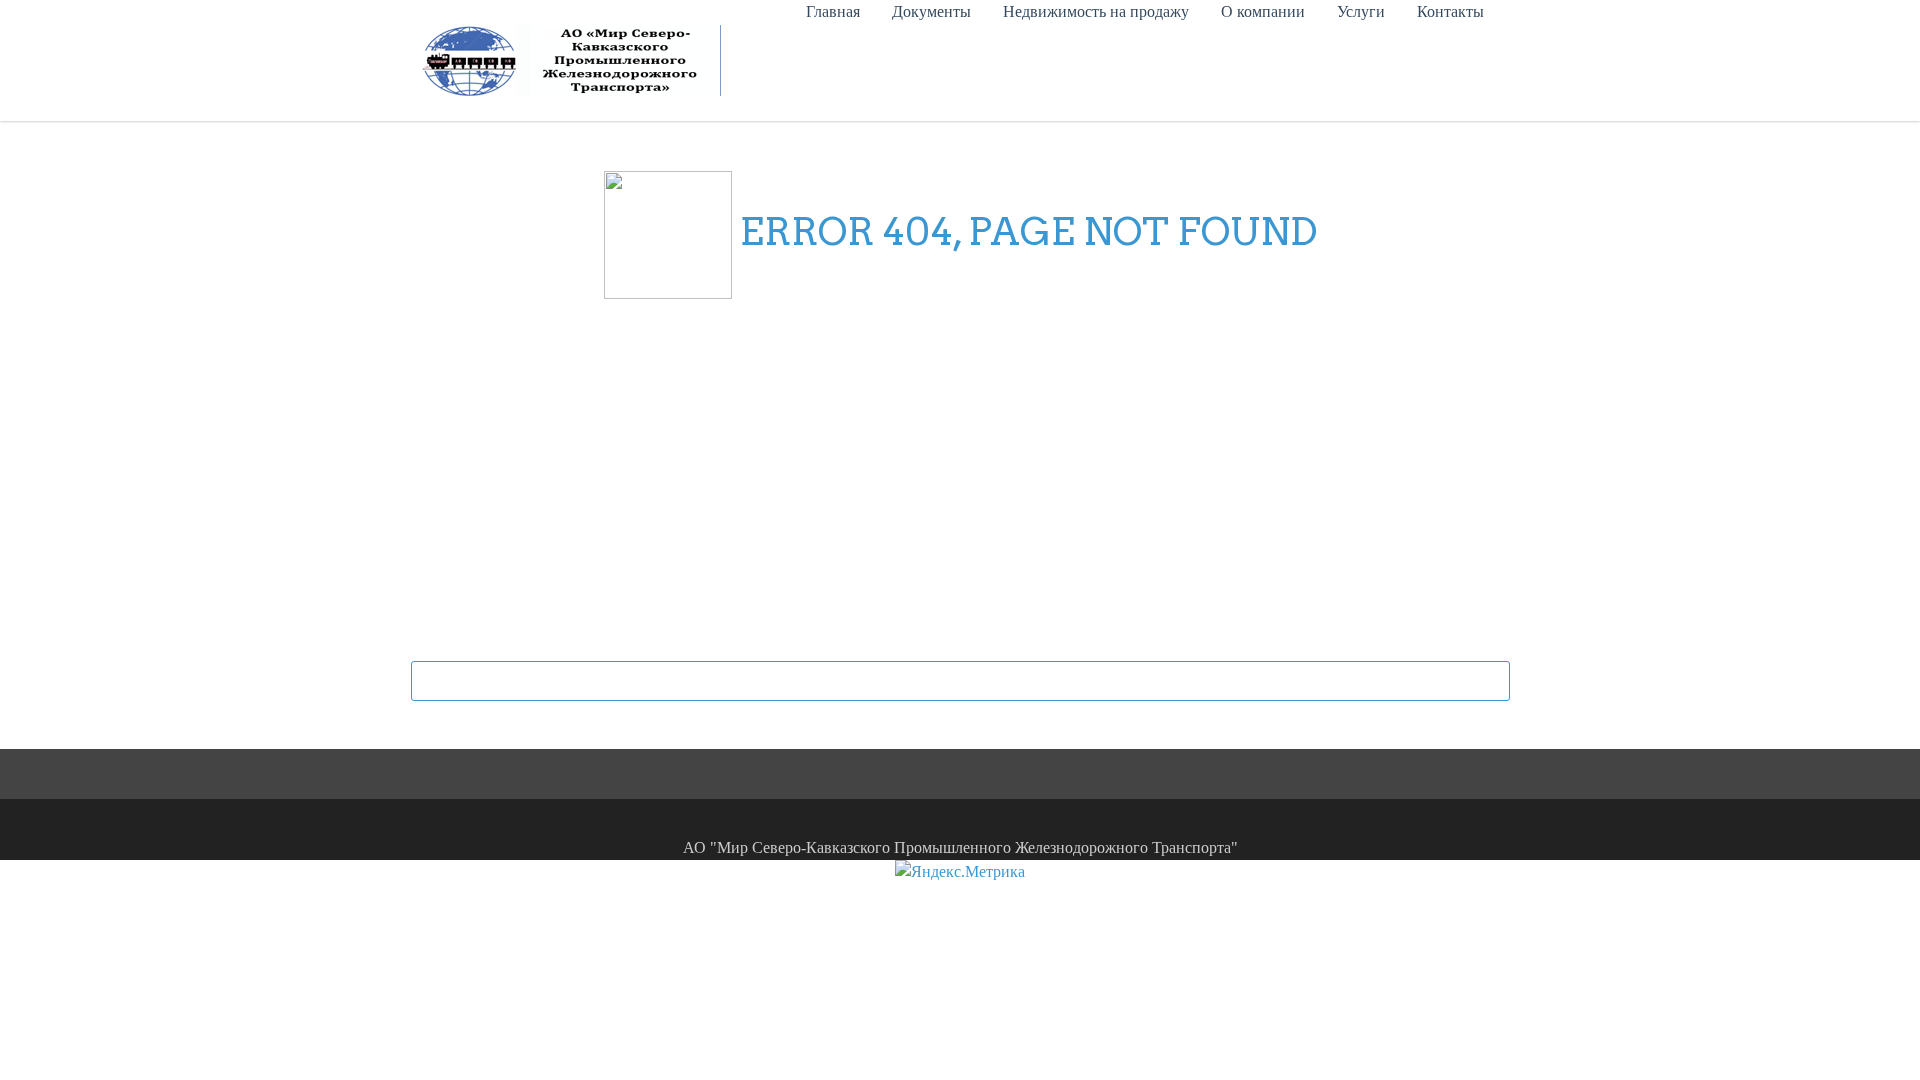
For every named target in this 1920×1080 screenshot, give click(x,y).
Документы (931, 11)
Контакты (1450, 11)
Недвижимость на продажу (1096, 11)
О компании (1263, 11)
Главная (833, 11)
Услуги (1361, 11)
